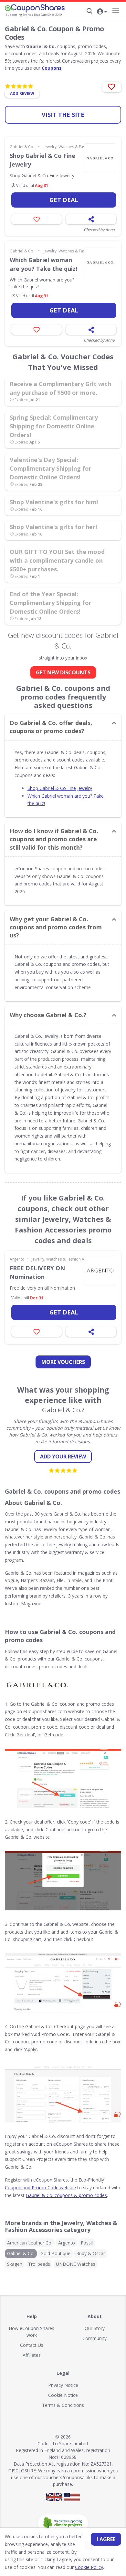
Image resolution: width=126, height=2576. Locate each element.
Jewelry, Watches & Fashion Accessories (80, 147)
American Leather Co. (30, 2243)
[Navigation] (115, 11)
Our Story (95, 2328)
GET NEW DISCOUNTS (63, 672)
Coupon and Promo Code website (40, 2188)
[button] (102, 12)
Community (94, 2338)
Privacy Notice (63, 2385)
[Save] (37, 219)
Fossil (87, 2243)
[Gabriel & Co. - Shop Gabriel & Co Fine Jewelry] (100, 158)
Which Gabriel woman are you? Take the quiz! (43, 264)
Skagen (15, 2264)
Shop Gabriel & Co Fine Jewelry (42, 160)
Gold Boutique (55, 2253)
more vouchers (63, 1362)
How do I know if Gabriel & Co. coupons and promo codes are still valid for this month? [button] (54, 839)
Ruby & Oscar (91, 2253)
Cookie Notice (63, 2395)
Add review (22, 93)
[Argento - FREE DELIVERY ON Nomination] (100, 1271)
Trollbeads (39, 2264)
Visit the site (63, 115)
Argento (17, 1259)
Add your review (63, 1457)
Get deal (64, 200)
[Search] (89, 11)
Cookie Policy (89, 2567)
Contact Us (32, 2345)
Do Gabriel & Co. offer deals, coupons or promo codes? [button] (51, 727)
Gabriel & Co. (22, 147)
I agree (106, 2539)
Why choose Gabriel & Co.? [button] (48, 1015)
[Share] (91, 219)
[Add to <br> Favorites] (112, 87)
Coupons (52, 68)
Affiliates (32, 2355)
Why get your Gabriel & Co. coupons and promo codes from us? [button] (56, 927)
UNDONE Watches (76, 2264)
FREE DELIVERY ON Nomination (37, 1272)
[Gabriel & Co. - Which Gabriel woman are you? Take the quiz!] (100, 262)
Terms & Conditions (63, 2405)
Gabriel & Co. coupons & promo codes (66, 2195)
